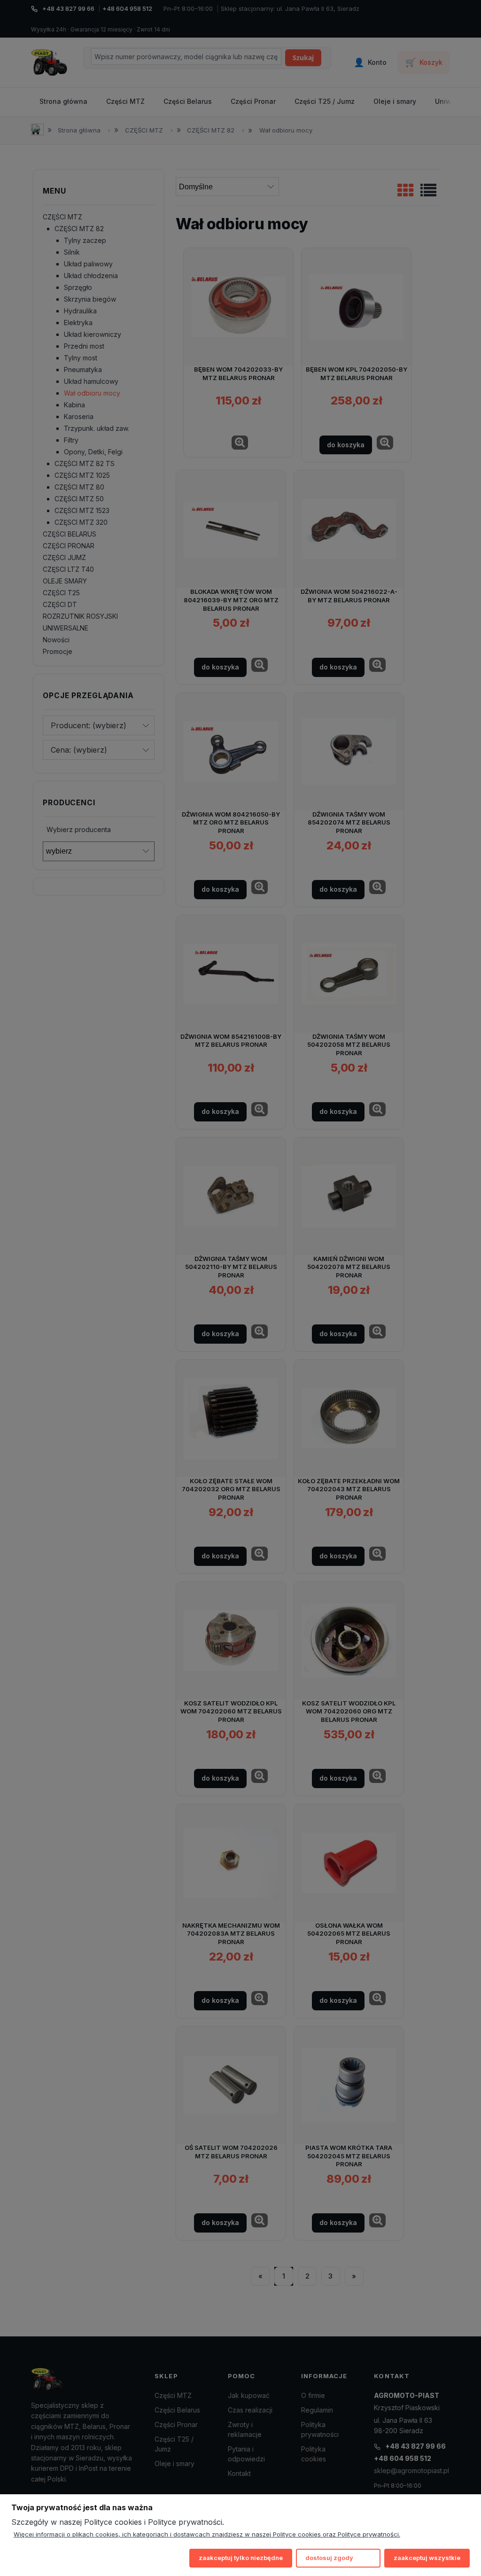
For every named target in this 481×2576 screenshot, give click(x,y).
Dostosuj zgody (329, 2558)
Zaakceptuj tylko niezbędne (241, 2558)
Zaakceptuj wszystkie (427, 2558)
